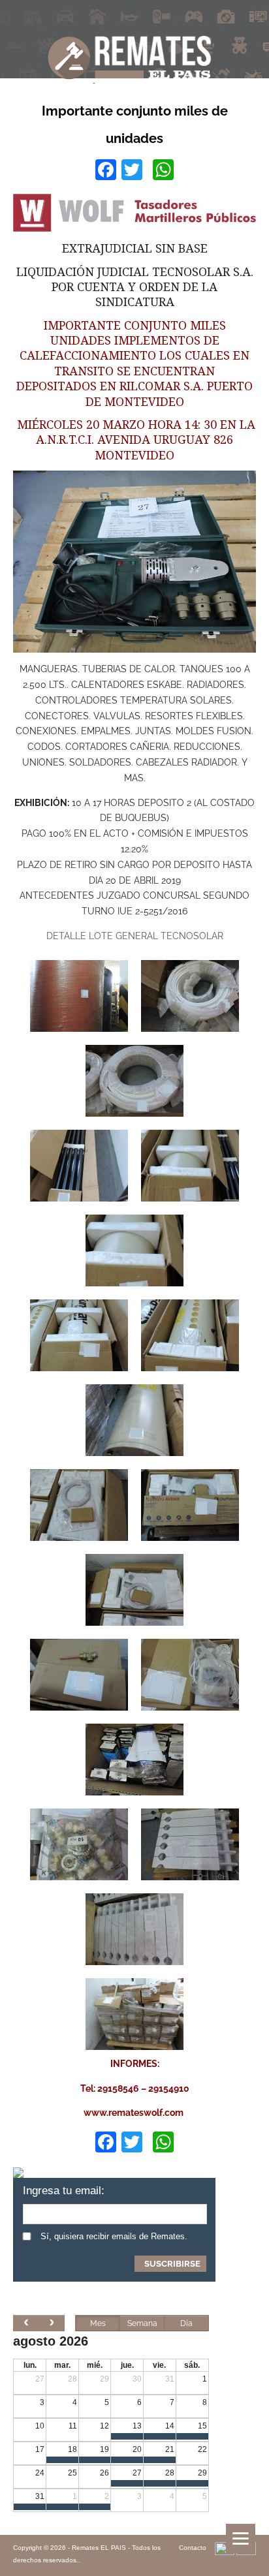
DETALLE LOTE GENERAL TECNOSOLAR (135, 936)
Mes (98, 2323)
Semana (142, 2323)
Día (186, 2323)
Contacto (193, 2548)
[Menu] (241, 2538)
